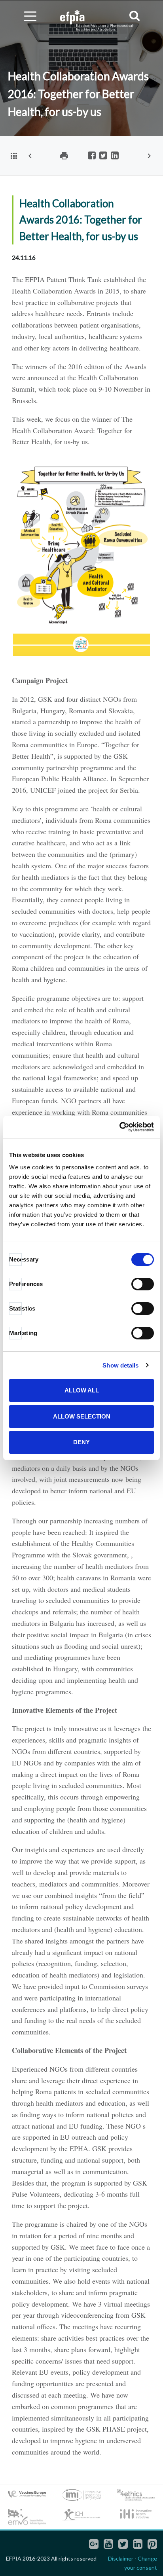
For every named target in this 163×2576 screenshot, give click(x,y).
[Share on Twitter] (103, 156)
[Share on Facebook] (92, 156)
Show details (120, 1365)
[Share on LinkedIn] (115, 156)
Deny (81, 1442)
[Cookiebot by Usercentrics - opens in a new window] (119, 1127)
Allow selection (82, 1416)
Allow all (82, 1390)
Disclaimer (121, 2558)
